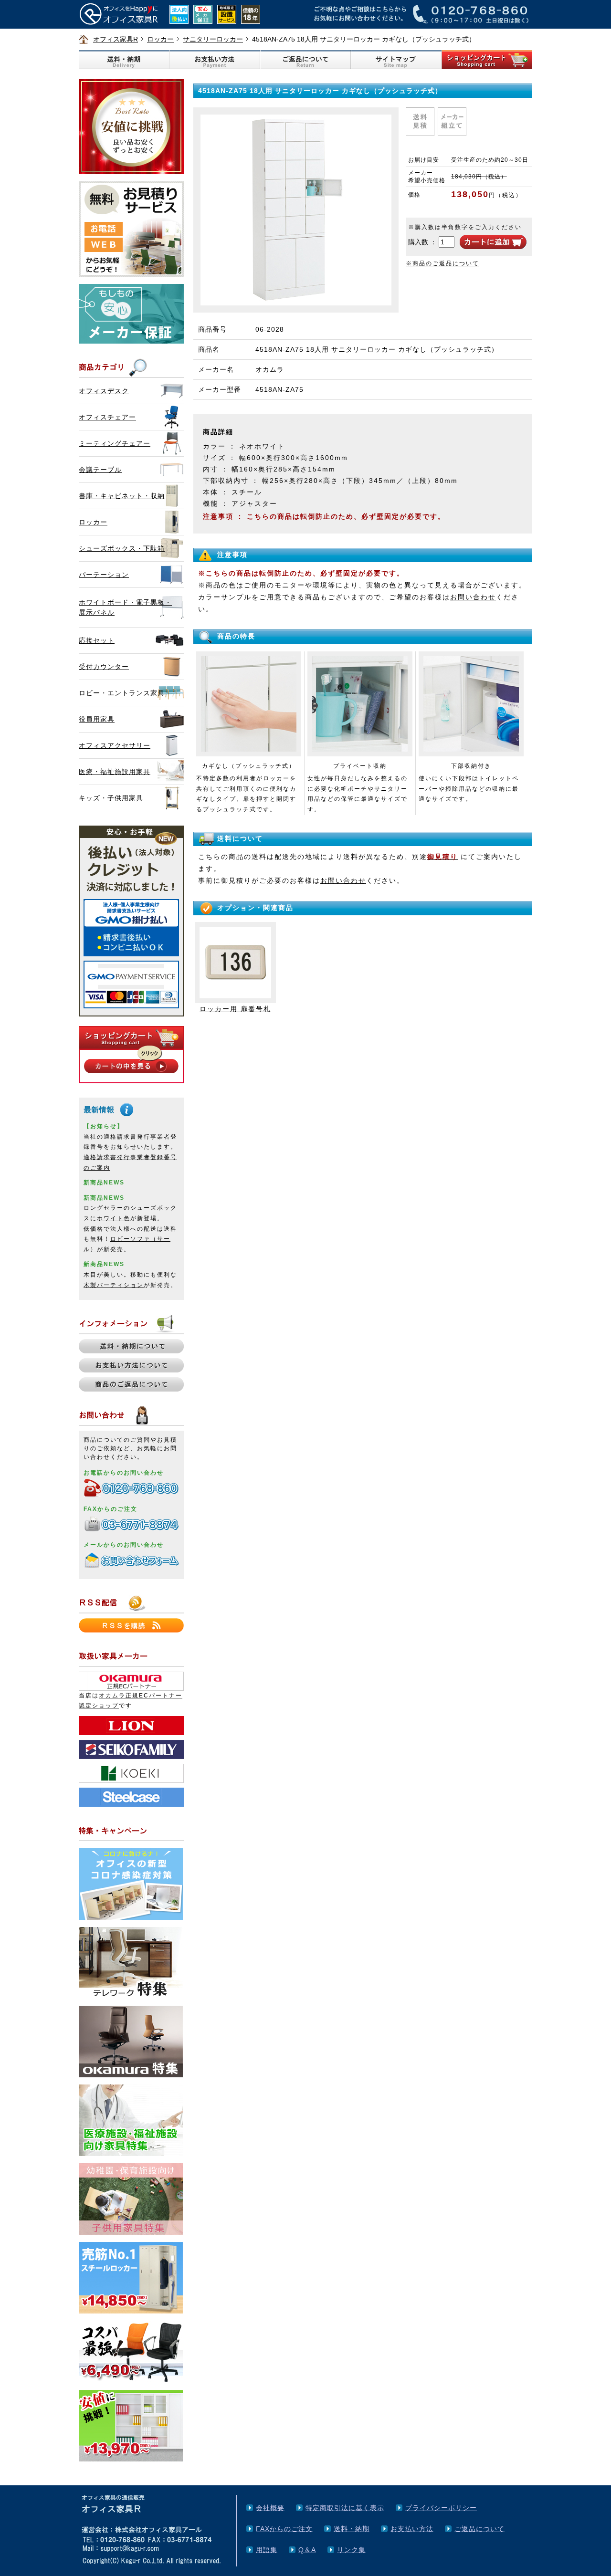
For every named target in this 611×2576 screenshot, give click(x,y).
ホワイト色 (114, 1218)
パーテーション (104, 575)
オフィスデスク (104, 391)
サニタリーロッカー (213, 39)
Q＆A (307, 2550)
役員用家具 (97, 719)
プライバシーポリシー (441, 2508)
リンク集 (351, 2550)
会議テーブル (100, 470)
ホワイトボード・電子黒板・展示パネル (125, 607)
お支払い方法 (412, 2529)
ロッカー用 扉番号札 (235, 1009)
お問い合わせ (473, 597)
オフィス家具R (116, 39)
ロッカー (160, 39)
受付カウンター (104, 667)
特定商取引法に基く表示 (345, 2508)
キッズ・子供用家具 (111, 798)
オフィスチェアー (107, 417)
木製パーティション (114, 1285)
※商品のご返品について (442, 263)
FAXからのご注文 (284, 2529)
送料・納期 (352, 2529)
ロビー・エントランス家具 (122, 693)
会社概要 (270, 2508)
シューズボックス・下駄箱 (122, 548)
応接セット (97, 640)
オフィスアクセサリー (115, 745)
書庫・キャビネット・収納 (122, 496)
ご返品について (479, 2529)
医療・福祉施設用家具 (115, 772)
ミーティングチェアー (115, 443)
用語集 (267, 2550)
